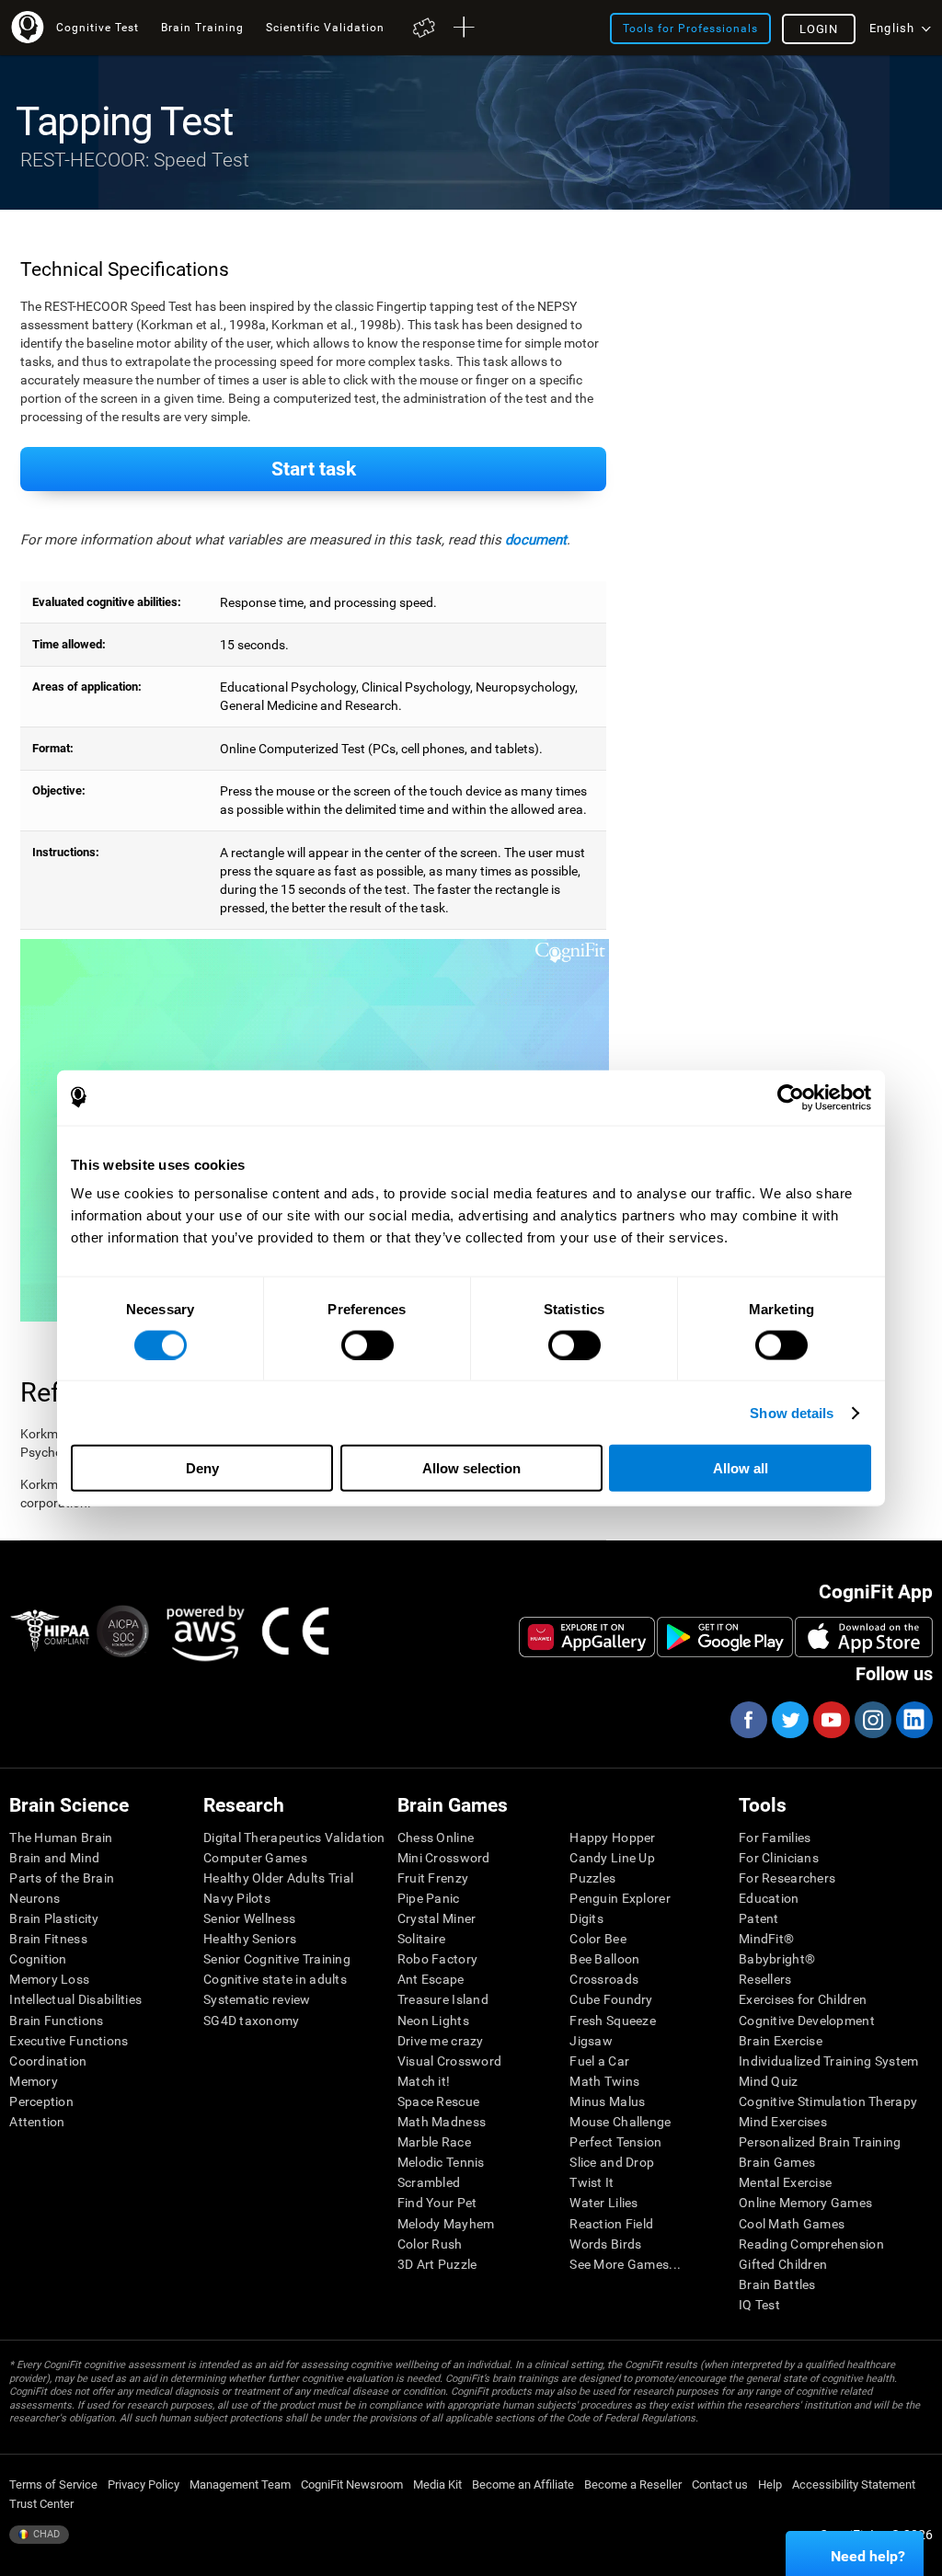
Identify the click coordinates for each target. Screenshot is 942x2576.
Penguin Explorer (620, 1898)
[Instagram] (872, 1720)
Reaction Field (611, 2224)
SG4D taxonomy (252, 2021)
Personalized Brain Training (820, 2142)
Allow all (741, 1468)
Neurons (34, 1898)
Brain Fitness (48, 1939)
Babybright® (777, 1959)
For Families (775, 1838)
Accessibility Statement (854, 2484)
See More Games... (625, 2264)
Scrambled (429, 2182)
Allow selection (471, 1468)
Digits (586, 1918)
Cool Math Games (792, 2224)
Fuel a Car (599, 2061)
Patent (759, 1918)
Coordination (48, 2061)
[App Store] (864, 1637)
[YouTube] (831, 1720)
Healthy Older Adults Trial (278, 1878)
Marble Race (434, 2142)
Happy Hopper (612, 1838)
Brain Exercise (781, 2041)
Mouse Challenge (620, 2122)
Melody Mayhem (446, 2224)
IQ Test (759, 2305)
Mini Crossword (444, 1858)
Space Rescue (438, 2101)
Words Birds (605, 2244)
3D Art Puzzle (437, 2264)
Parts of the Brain (62, 1878)
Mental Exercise (785, 2182)
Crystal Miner (437, 1918)
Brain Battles (777, 2284)
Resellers (765, 1979)
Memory (34, 2081)
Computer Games (255, 1858)
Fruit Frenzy (433, 1878)
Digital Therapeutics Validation (294, 1838)
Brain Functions (56, 2021)
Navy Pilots (237, 1898)
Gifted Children (783, 2264)
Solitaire (422, 1939)
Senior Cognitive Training (277, 1959)
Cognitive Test (98, 27)
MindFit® (766, 1939)
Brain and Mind (54, 1858)
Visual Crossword (449, 2061)
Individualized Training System (828, 2061)
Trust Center (41, 2504)
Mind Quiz (769, 2081)
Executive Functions (69, 2041)
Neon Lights (433, 2021)
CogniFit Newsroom (352, 2484)
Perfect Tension (615, 2142)
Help (770, 2484)
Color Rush (430, 2244)
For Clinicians (779, 1858)
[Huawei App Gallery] (587, 1637)
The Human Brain (61, 1838)
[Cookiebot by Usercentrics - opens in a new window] (791, 1097)
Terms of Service (53, 2484)
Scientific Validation (325, 27)
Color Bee (598, 1939)
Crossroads (604, 1979)
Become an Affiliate (523, 2484)
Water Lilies (603, 2203)
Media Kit (437, 2484)
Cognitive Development (807, 2021)
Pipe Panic (429, 1898)
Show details (792, 1412)
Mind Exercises (783, 2122)
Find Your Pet (437, 2203)
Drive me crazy (441, 2041)
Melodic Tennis (441, 2162)
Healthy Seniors (250, 1939)
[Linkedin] (913, 1720)
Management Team (240, 2484)
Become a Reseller (633, 2484)
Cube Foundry (611, 1999)
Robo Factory (437, 1959)
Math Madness (442, 2122)
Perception (41, 2101)
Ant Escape (431, 1979)
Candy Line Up (612, 1858)
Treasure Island (443, 1999)
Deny (202, 1468)
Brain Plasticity (54, 1918)
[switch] (368, 1345)
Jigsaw (591, 2041)
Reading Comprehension (811, 2244)
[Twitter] (789, 1720)
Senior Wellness (249, 1918)
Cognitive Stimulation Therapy (828, 2101)
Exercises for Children (803, 1999)
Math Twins (604, 2081)
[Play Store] (725, 1637)
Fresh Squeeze (613, 2021)
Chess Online (436, 1838)
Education (769, 1898)
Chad (45, 2534)
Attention (37, 2122)
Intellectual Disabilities (75, 1999)
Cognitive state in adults (275, 1979)
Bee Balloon (604, 1959)
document (536, 540)
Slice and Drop (612, 2162)
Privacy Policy (144, 2484)
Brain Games (777, 2162)
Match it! (424, 2081)
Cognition (38, 1959)
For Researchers (787, 1878)
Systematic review (257, 1999)
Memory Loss (49, 1979)
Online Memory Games (805, 2203)
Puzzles (592, 1878)
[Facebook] (748, 1720)
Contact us (720, 2484)
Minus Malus (607, 2101)
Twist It (592, 2182)
